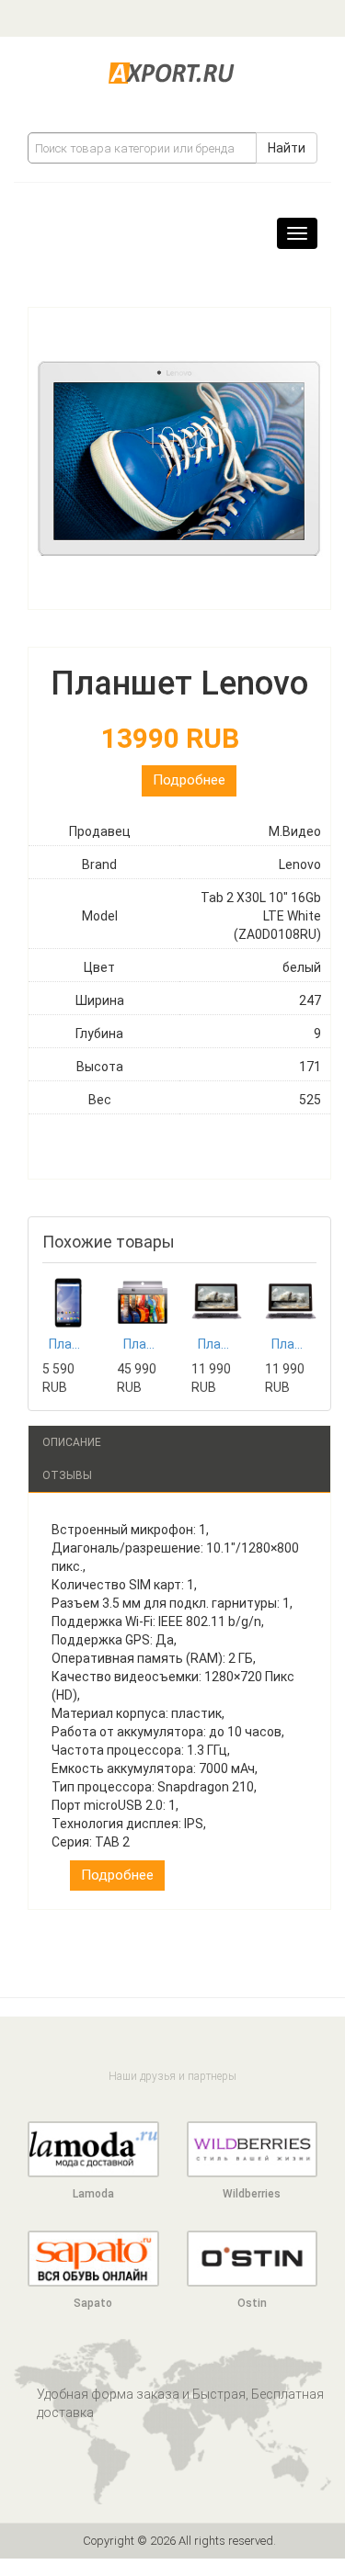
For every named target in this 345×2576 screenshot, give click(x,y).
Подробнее (189, 780)
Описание (72, 1442)
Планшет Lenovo (143, 1344)
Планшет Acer (68, 1344)
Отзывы (67, 1475)
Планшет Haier (217, 1344)
